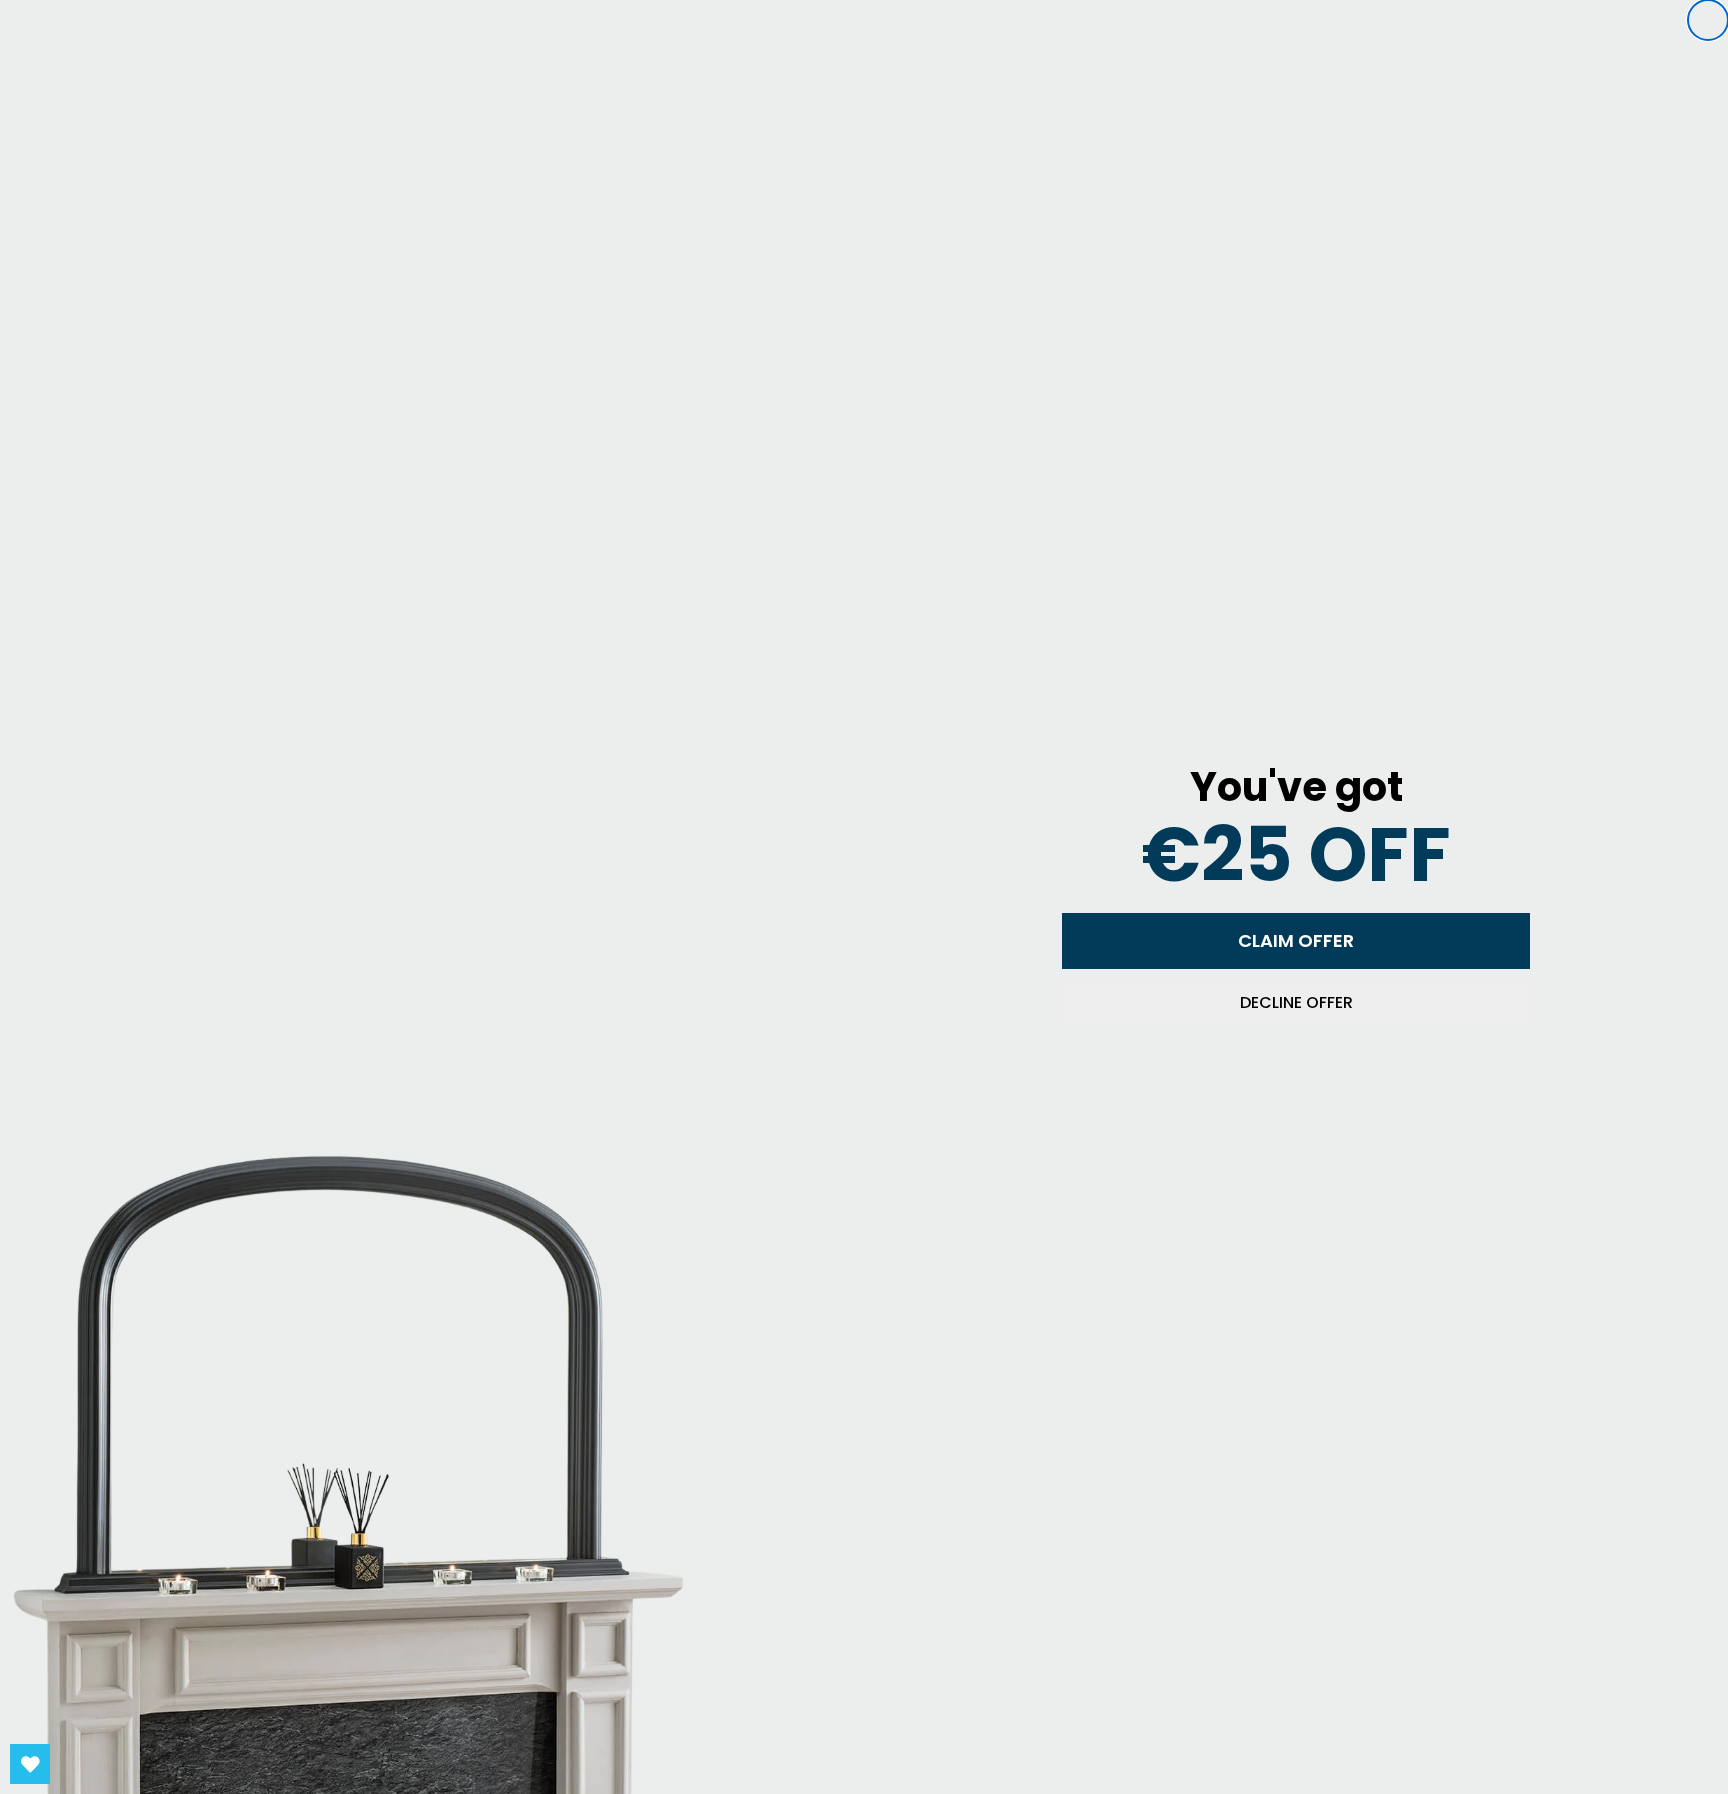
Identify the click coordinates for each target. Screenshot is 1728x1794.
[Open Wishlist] (30, 1764)
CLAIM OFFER (1296, 940)
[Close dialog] (1708, 20)
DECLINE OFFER (1296, 1002)
